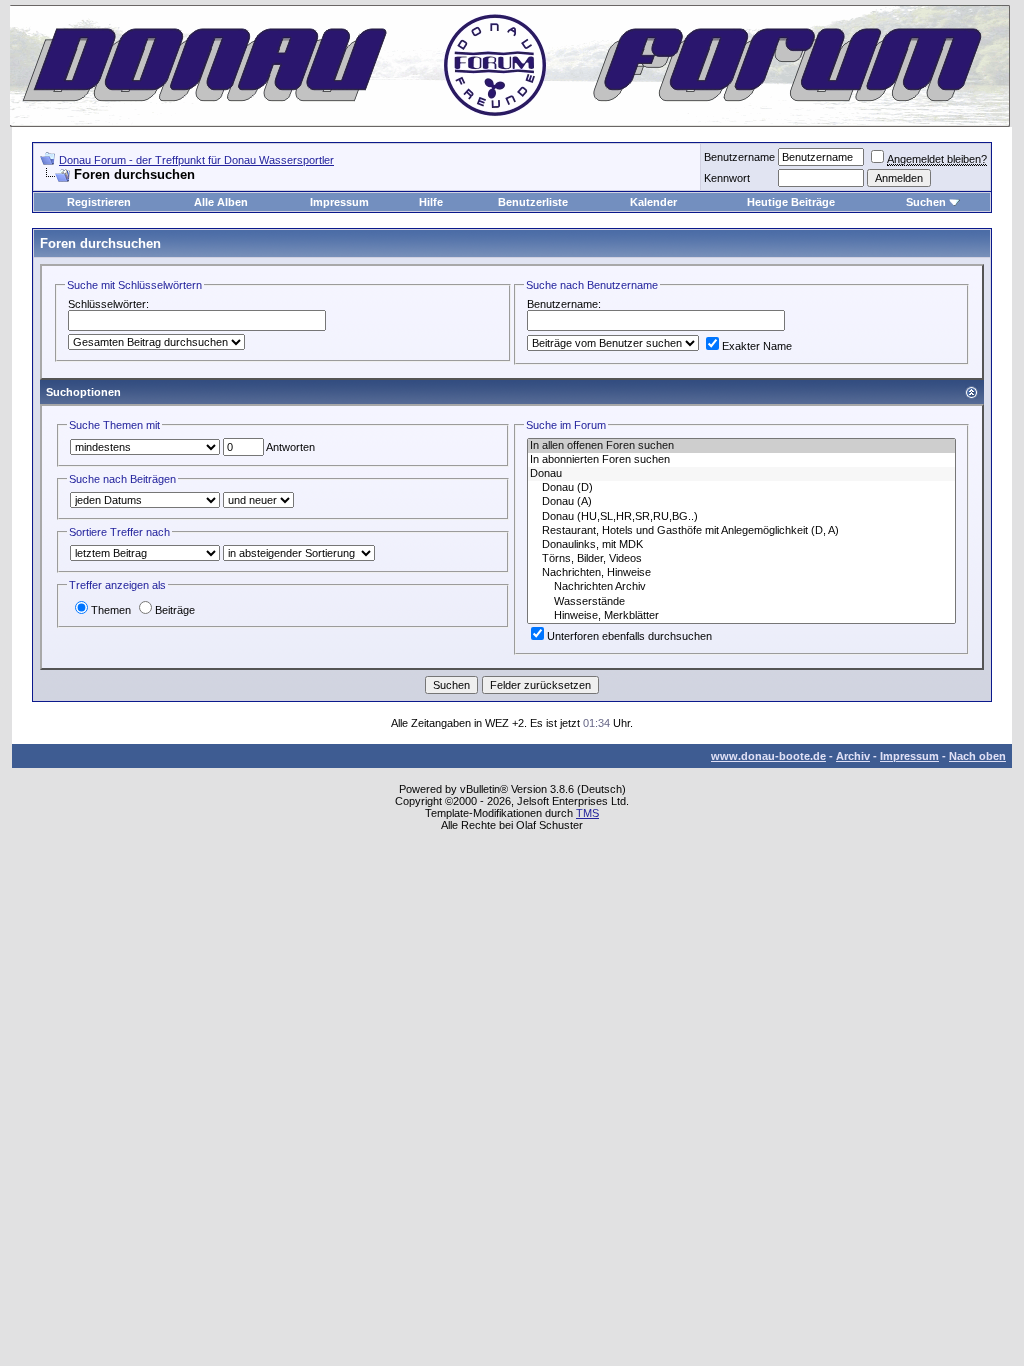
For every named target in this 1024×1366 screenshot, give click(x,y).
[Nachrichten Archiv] (741, 587)
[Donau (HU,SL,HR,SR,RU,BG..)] (741, 517)
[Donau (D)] (741, 488)
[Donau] (741, 474)
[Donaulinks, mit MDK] (741, 545)
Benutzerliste (533, 202)
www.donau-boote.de (768, 756)
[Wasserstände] (741, 602)
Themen (111, 610)
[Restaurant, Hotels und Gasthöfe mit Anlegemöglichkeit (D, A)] (741, 531)
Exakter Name (757, 346)
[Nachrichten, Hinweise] (741, 573)
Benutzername (739, 157)
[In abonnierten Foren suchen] (741, 460)
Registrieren (99, 202)
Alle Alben (221, 202)
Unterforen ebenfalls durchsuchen (629, 636)
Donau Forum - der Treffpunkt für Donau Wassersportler (196, 160)
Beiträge (175, 610)
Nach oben (977, 756)
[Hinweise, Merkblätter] (741, 616)
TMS (587, 813)
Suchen (926, 202)
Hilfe (431, 202)
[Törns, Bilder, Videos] (741, 559)
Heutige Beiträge (791, 202)
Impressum (339, 202)
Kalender (653, 202)
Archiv (853, 756)
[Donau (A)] (741, 502)
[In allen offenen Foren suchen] (741, 446)
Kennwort (727, 178)
